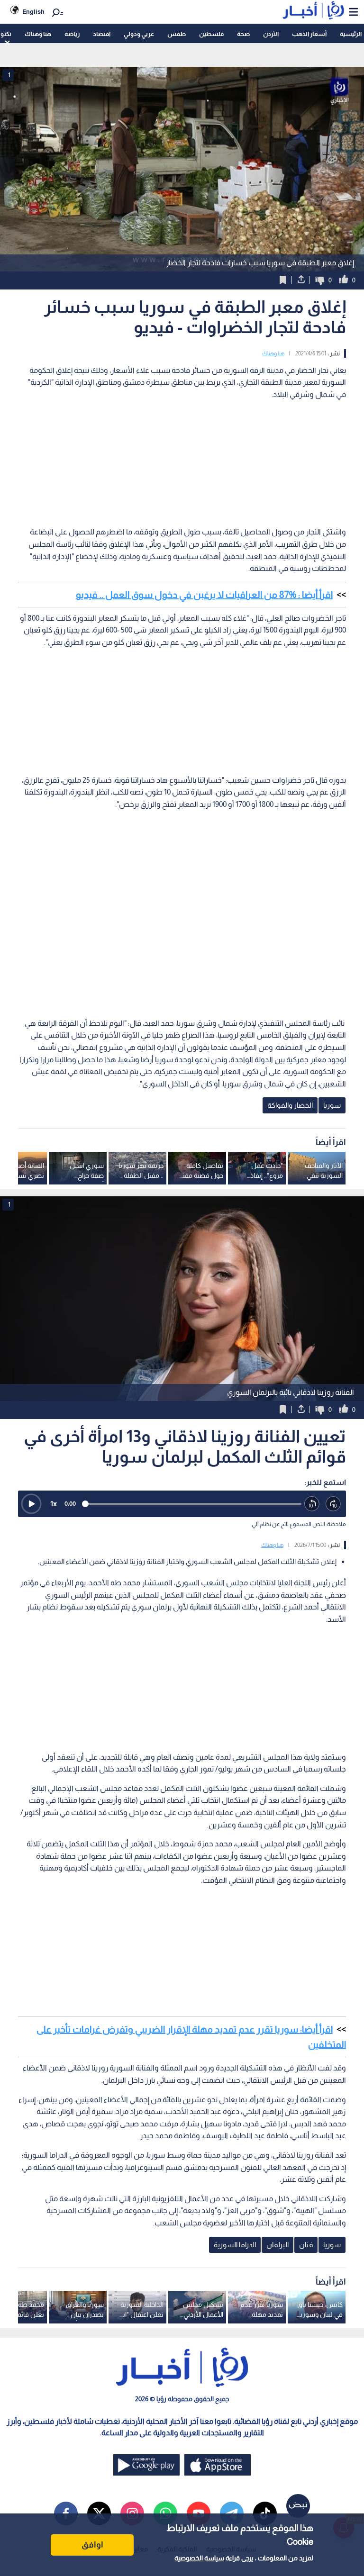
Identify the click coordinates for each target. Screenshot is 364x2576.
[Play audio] (31, 1504)
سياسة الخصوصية (199, 2558)
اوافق (92, 2545)
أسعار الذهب (309, 34)
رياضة (72, 34)
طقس (177, 34)
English (33, 12)
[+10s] (333, 1504)
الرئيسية (351, 34)
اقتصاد (102, 34)
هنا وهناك (38, 34)
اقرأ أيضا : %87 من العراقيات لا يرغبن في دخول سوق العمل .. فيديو (204, 595)
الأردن (271, 34)
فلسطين (211, 34)
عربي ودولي (139, 34)
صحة (243, 34)
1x (54, 1504)
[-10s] (312, 1504)
